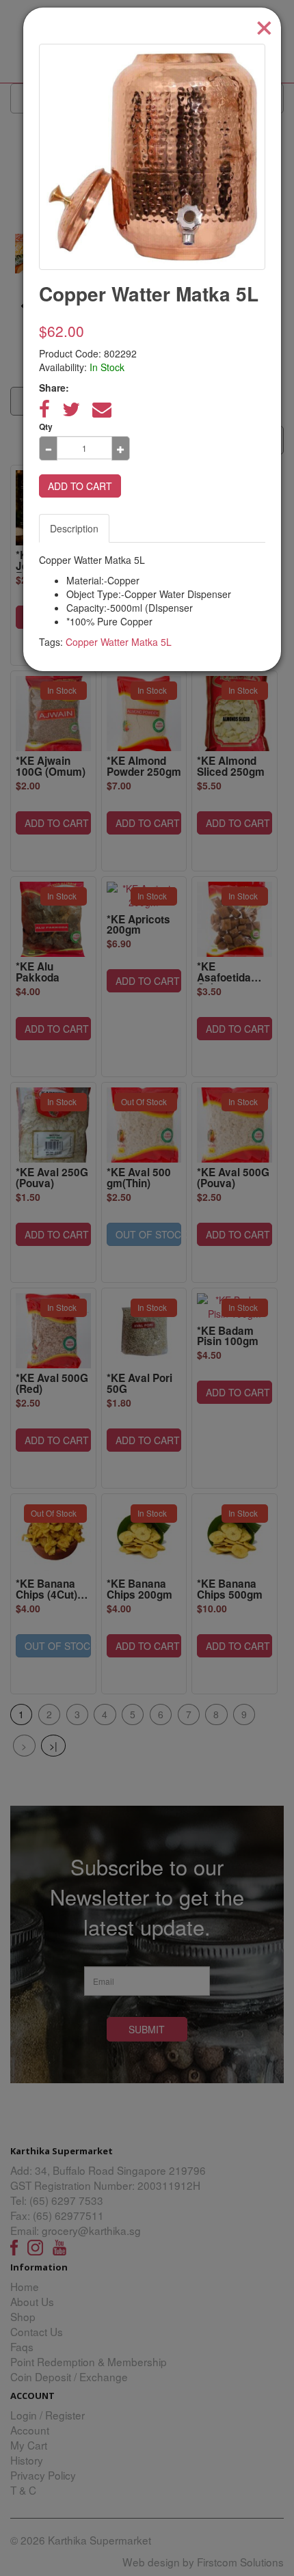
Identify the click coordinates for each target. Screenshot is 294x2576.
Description (74, 528)
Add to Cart (80, 486)
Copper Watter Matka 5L (119, 642)
